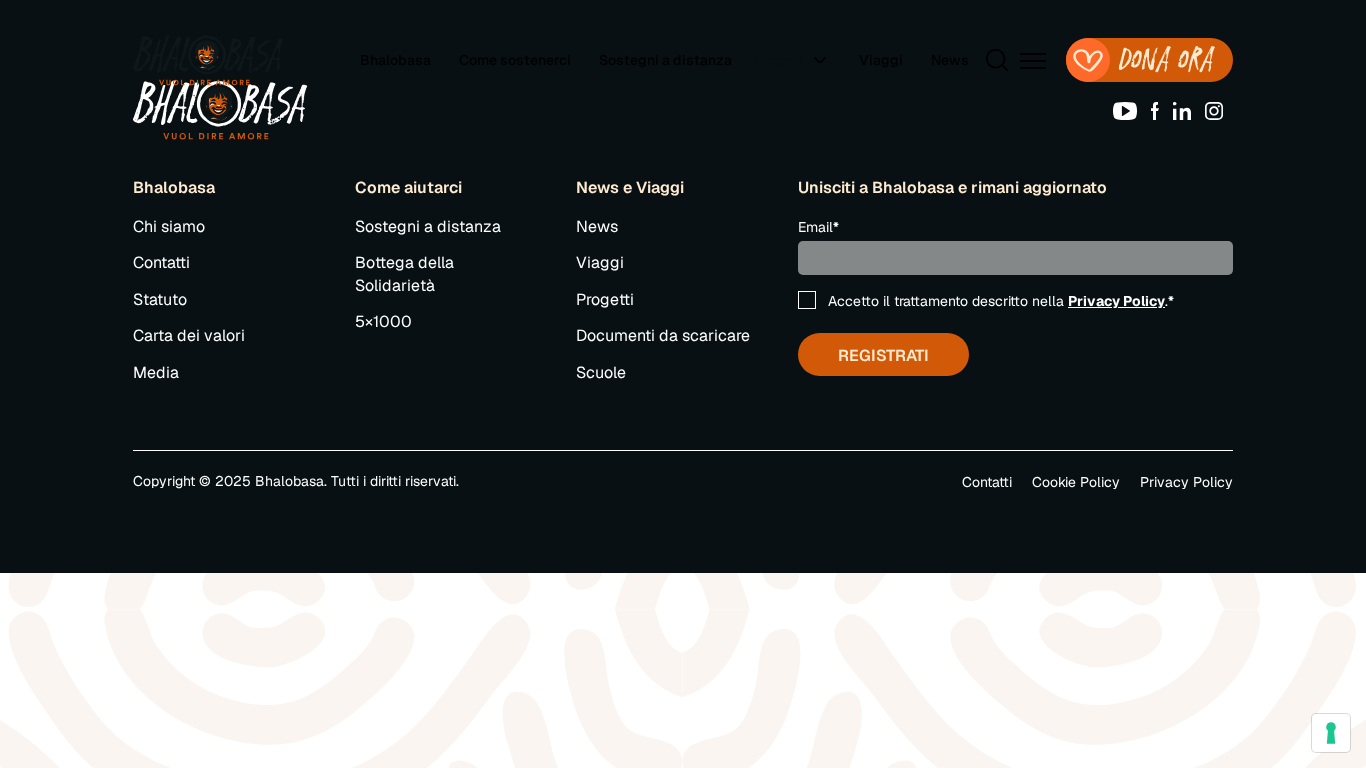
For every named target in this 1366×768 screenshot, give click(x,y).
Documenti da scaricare (663, 335)
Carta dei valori (189, 335)
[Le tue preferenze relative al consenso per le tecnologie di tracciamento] (1331, 733)
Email (818, 227)
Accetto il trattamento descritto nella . (1001, 301)
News (950, 60)
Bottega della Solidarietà (404, 273)
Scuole (601, 372)
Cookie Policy (1076, 482)
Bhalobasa (395, 60)
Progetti (605, 299)
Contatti (161, 262)
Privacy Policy (1116, 301)
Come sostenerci (515, 60)
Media (156, 372)
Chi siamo (169, 226)
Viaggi (881, 60)
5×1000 (383, 321)
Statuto (160, 299)
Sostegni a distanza (665, 60)
